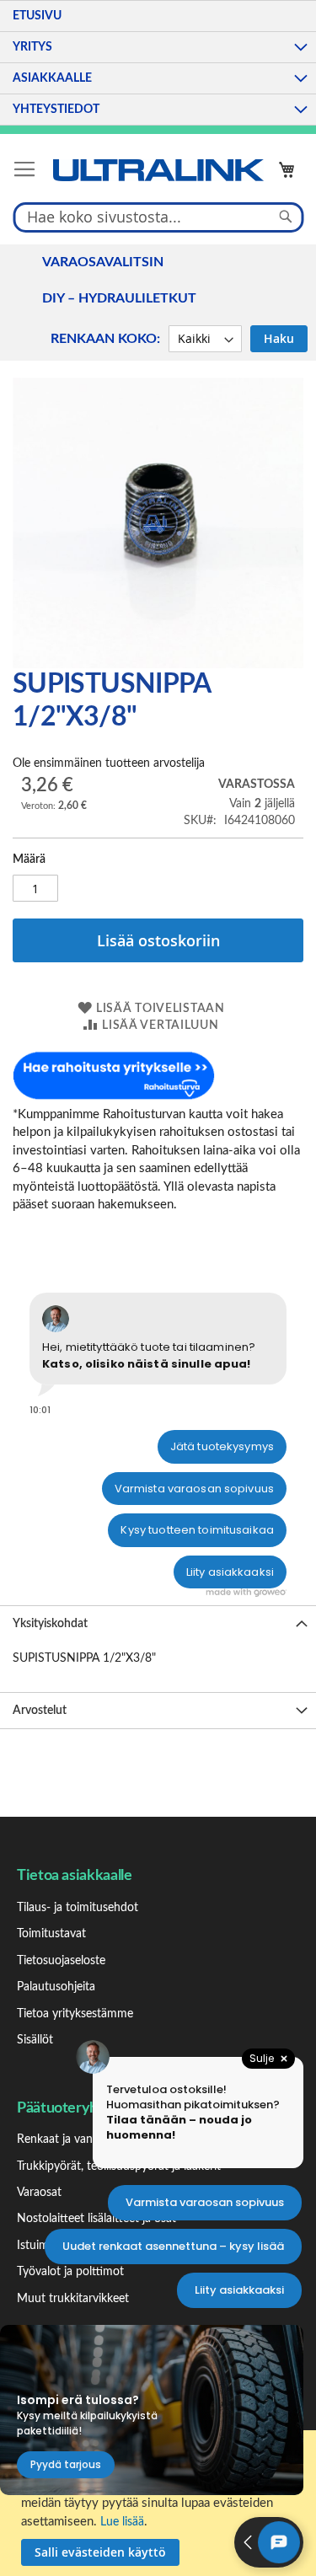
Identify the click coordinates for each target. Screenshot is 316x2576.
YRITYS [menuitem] (32, 47)
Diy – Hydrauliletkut (119, 298)
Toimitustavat (51, 1934)
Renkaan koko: (105, 339)
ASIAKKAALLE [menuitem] (52, 78)
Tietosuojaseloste (61, 1961)
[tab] (158, 1623)
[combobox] (158, 217)
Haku (279, 338)
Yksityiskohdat (50, 1624)
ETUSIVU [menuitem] (37, 16)
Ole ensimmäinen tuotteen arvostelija (109, 763)
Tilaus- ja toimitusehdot (78, 1908)
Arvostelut (40, 1711)
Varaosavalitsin (103, 262)
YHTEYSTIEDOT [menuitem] (56, 110)
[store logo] (158, 170)
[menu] (158, 63)
